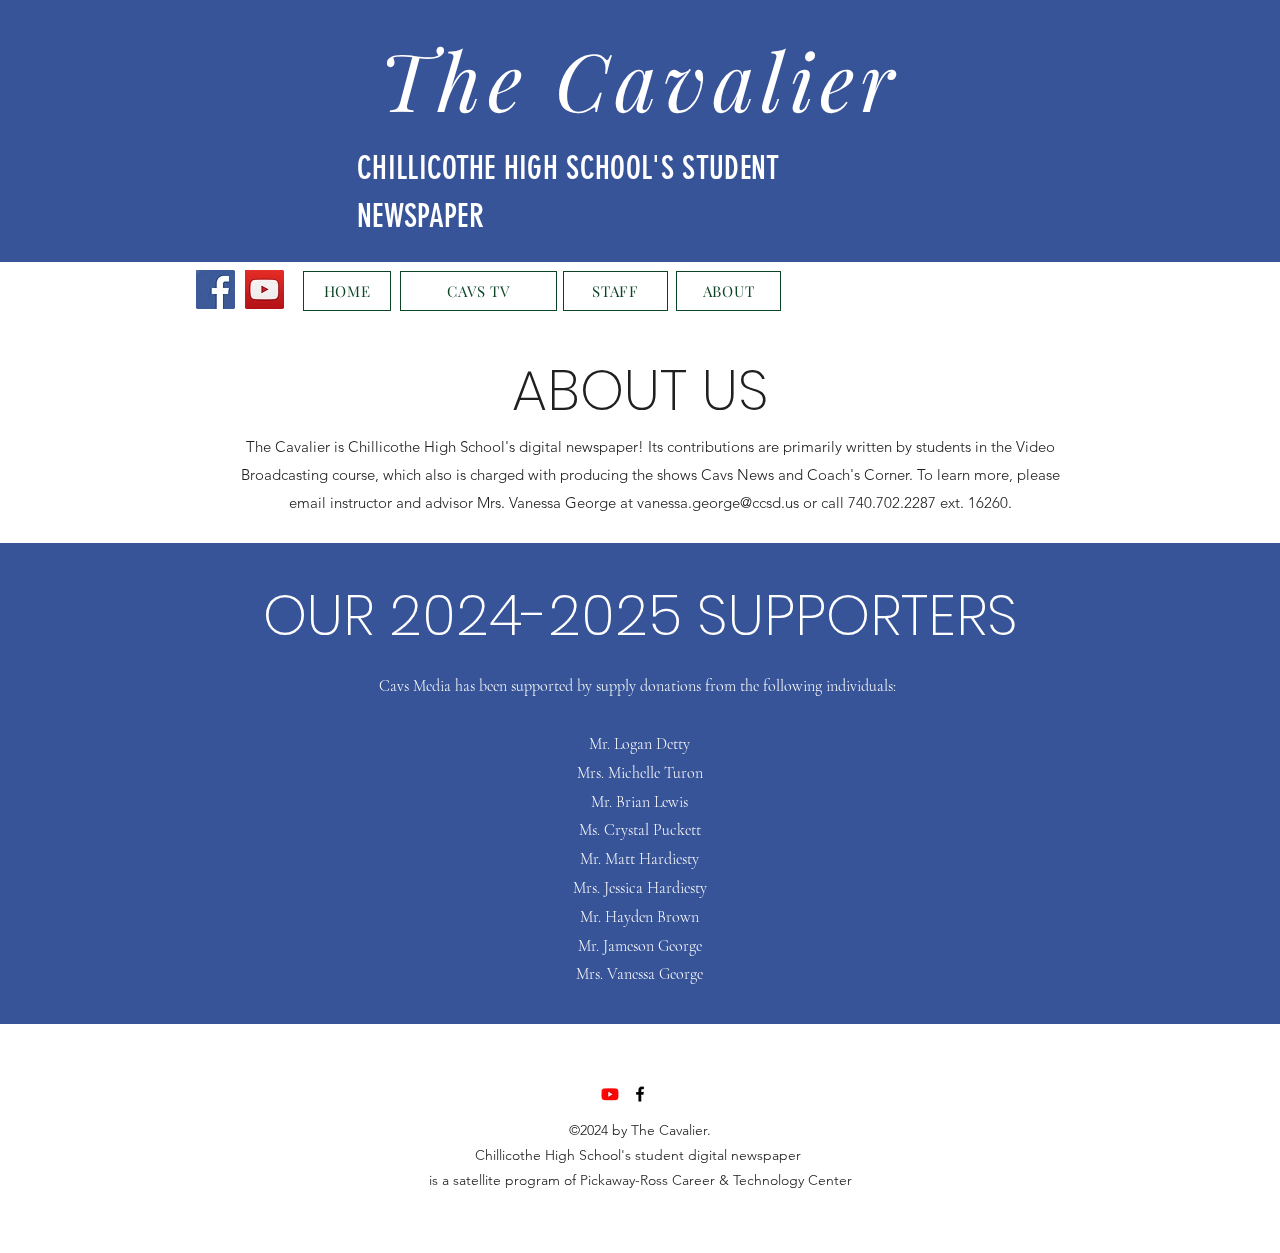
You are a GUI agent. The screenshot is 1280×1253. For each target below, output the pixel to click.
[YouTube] (264, 289)
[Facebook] (215, 289)
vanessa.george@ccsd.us (718, 502)
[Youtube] (610, 1094)
